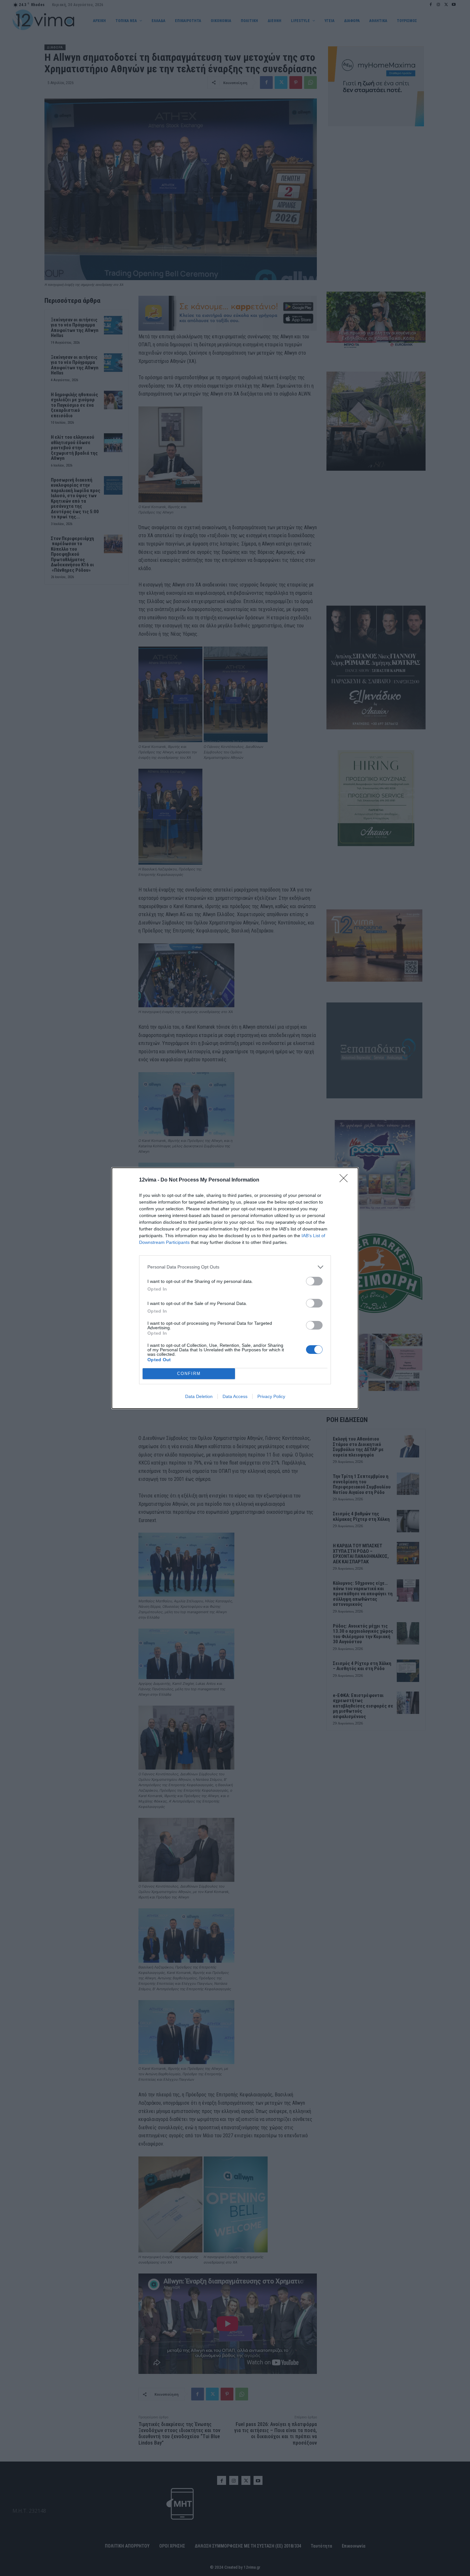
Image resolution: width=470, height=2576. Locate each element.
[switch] (314, 1281)
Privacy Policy (271, 1396)
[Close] (346, 1180)
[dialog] (235, 1288)
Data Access (235, 1396)
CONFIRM (189, 1374)
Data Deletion (199, 1396)
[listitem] (235, 1267)
